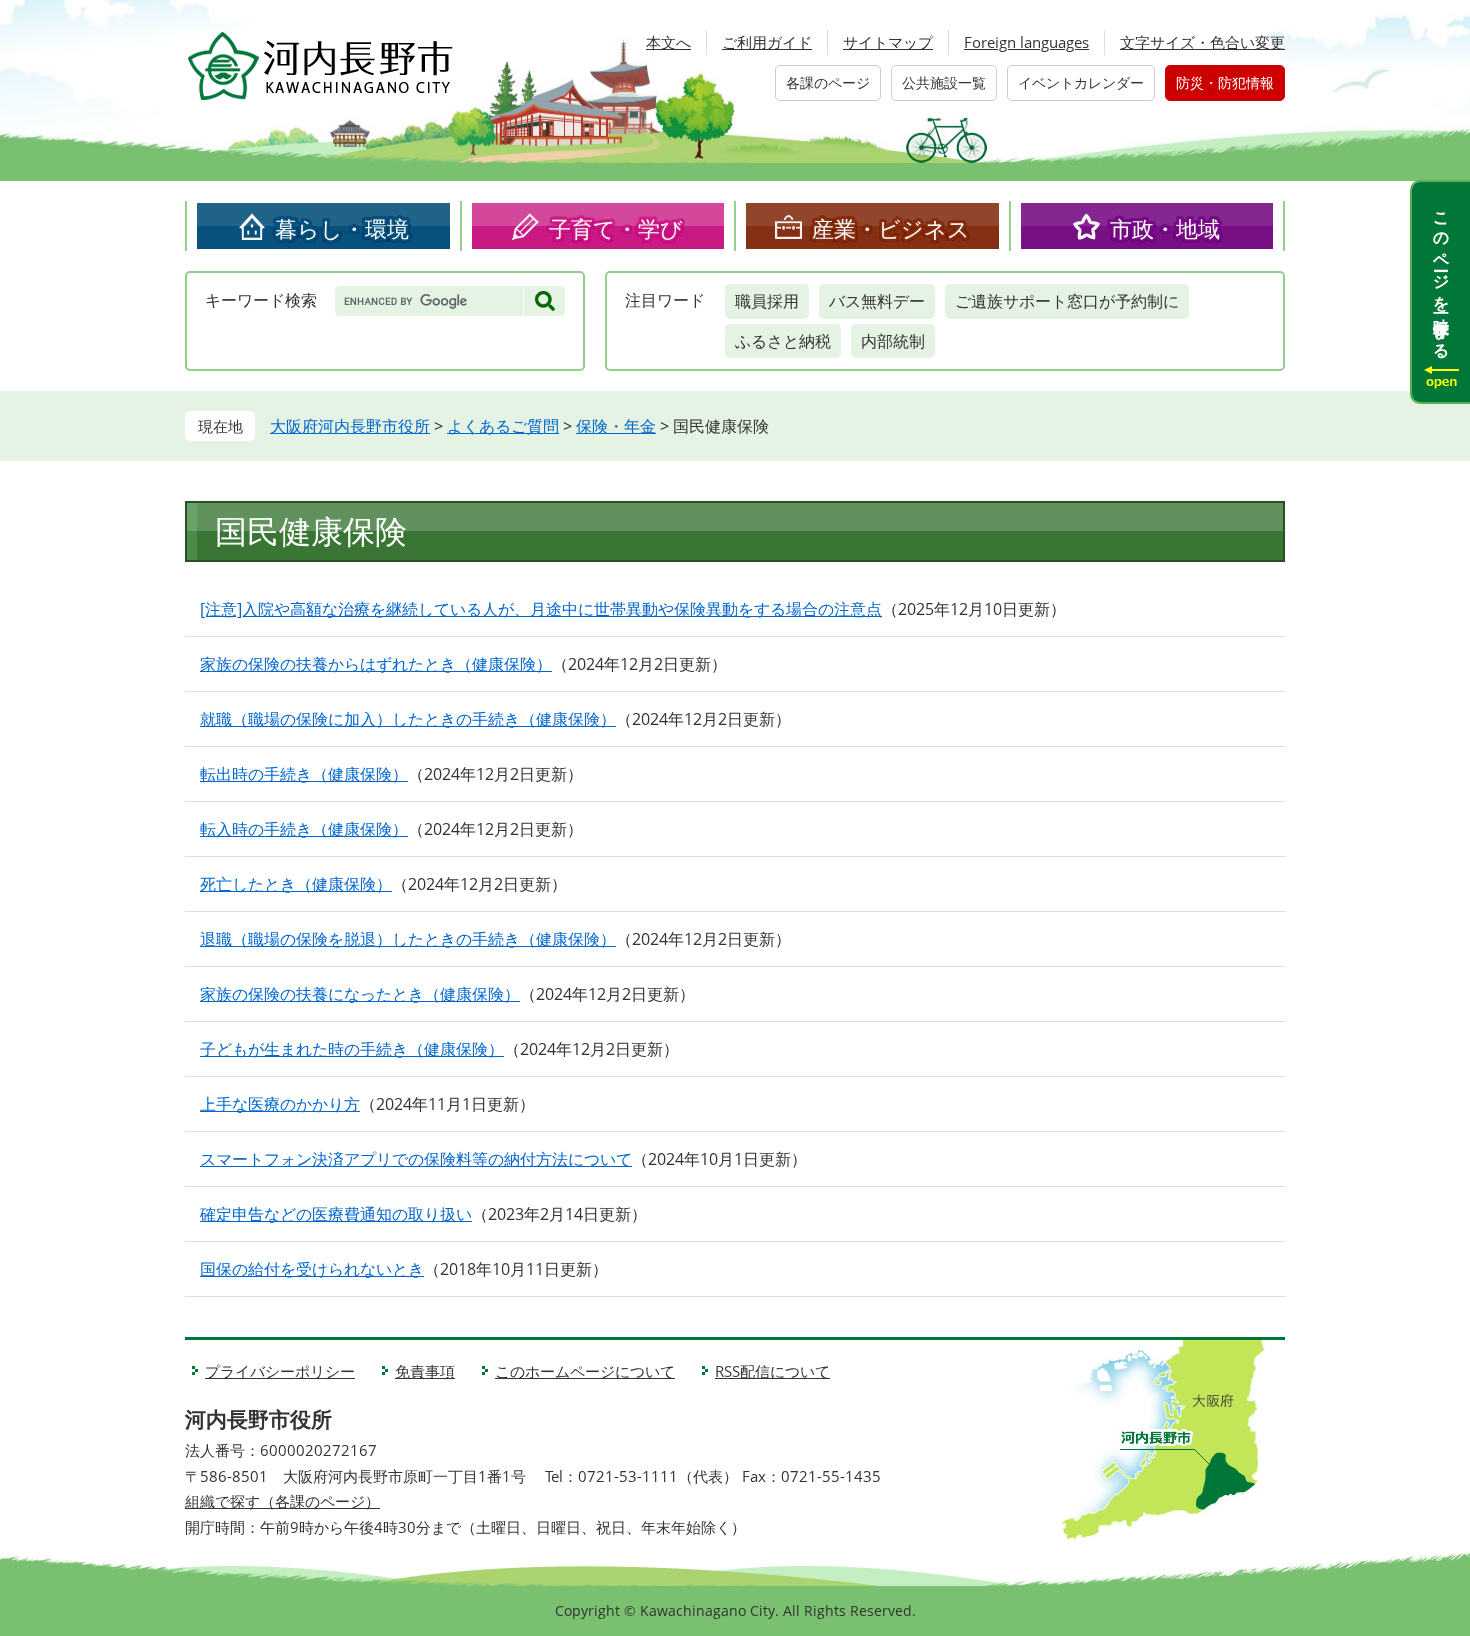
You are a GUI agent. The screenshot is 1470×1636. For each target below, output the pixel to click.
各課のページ (828, 82)
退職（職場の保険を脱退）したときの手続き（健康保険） (408, 939)
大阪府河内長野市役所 (350, 426)
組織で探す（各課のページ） (282, 1501)
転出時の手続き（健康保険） (304, 774)
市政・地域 (1165, 228)
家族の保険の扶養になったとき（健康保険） (360, 994)
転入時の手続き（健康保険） (304, 829)
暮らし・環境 (342, 228)
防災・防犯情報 (1225, 82)
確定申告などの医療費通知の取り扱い (336, 1214)
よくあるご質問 (503, 426)
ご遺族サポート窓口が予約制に (1067, 301)
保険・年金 (616, 426)
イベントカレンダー (1081, 82)
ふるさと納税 (783, 341)
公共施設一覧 (944, 82)
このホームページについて (585, 1371)
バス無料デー (877, 301)
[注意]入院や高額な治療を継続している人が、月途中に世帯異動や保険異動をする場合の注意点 (541, 609)
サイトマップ (888, 42)
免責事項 (425, 1371)
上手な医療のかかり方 (280, 1104)
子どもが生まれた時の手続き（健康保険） (352, 1049)
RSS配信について (772, 1371)
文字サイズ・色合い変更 (1202, 42)
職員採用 (767, 301)
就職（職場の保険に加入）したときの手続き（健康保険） (408, 719)
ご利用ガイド (767, 42)
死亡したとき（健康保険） (296, 884)
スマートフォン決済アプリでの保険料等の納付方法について (416, 1159)
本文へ (668, 42)
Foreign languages (1026, 42)
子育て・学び (616, 228)
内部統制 (893, 341)
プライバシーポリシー (280, 1371)
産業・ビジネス (891, 228)
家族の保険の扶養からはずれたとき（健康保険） (376, 664)
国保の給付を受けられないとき (312, 1269)
